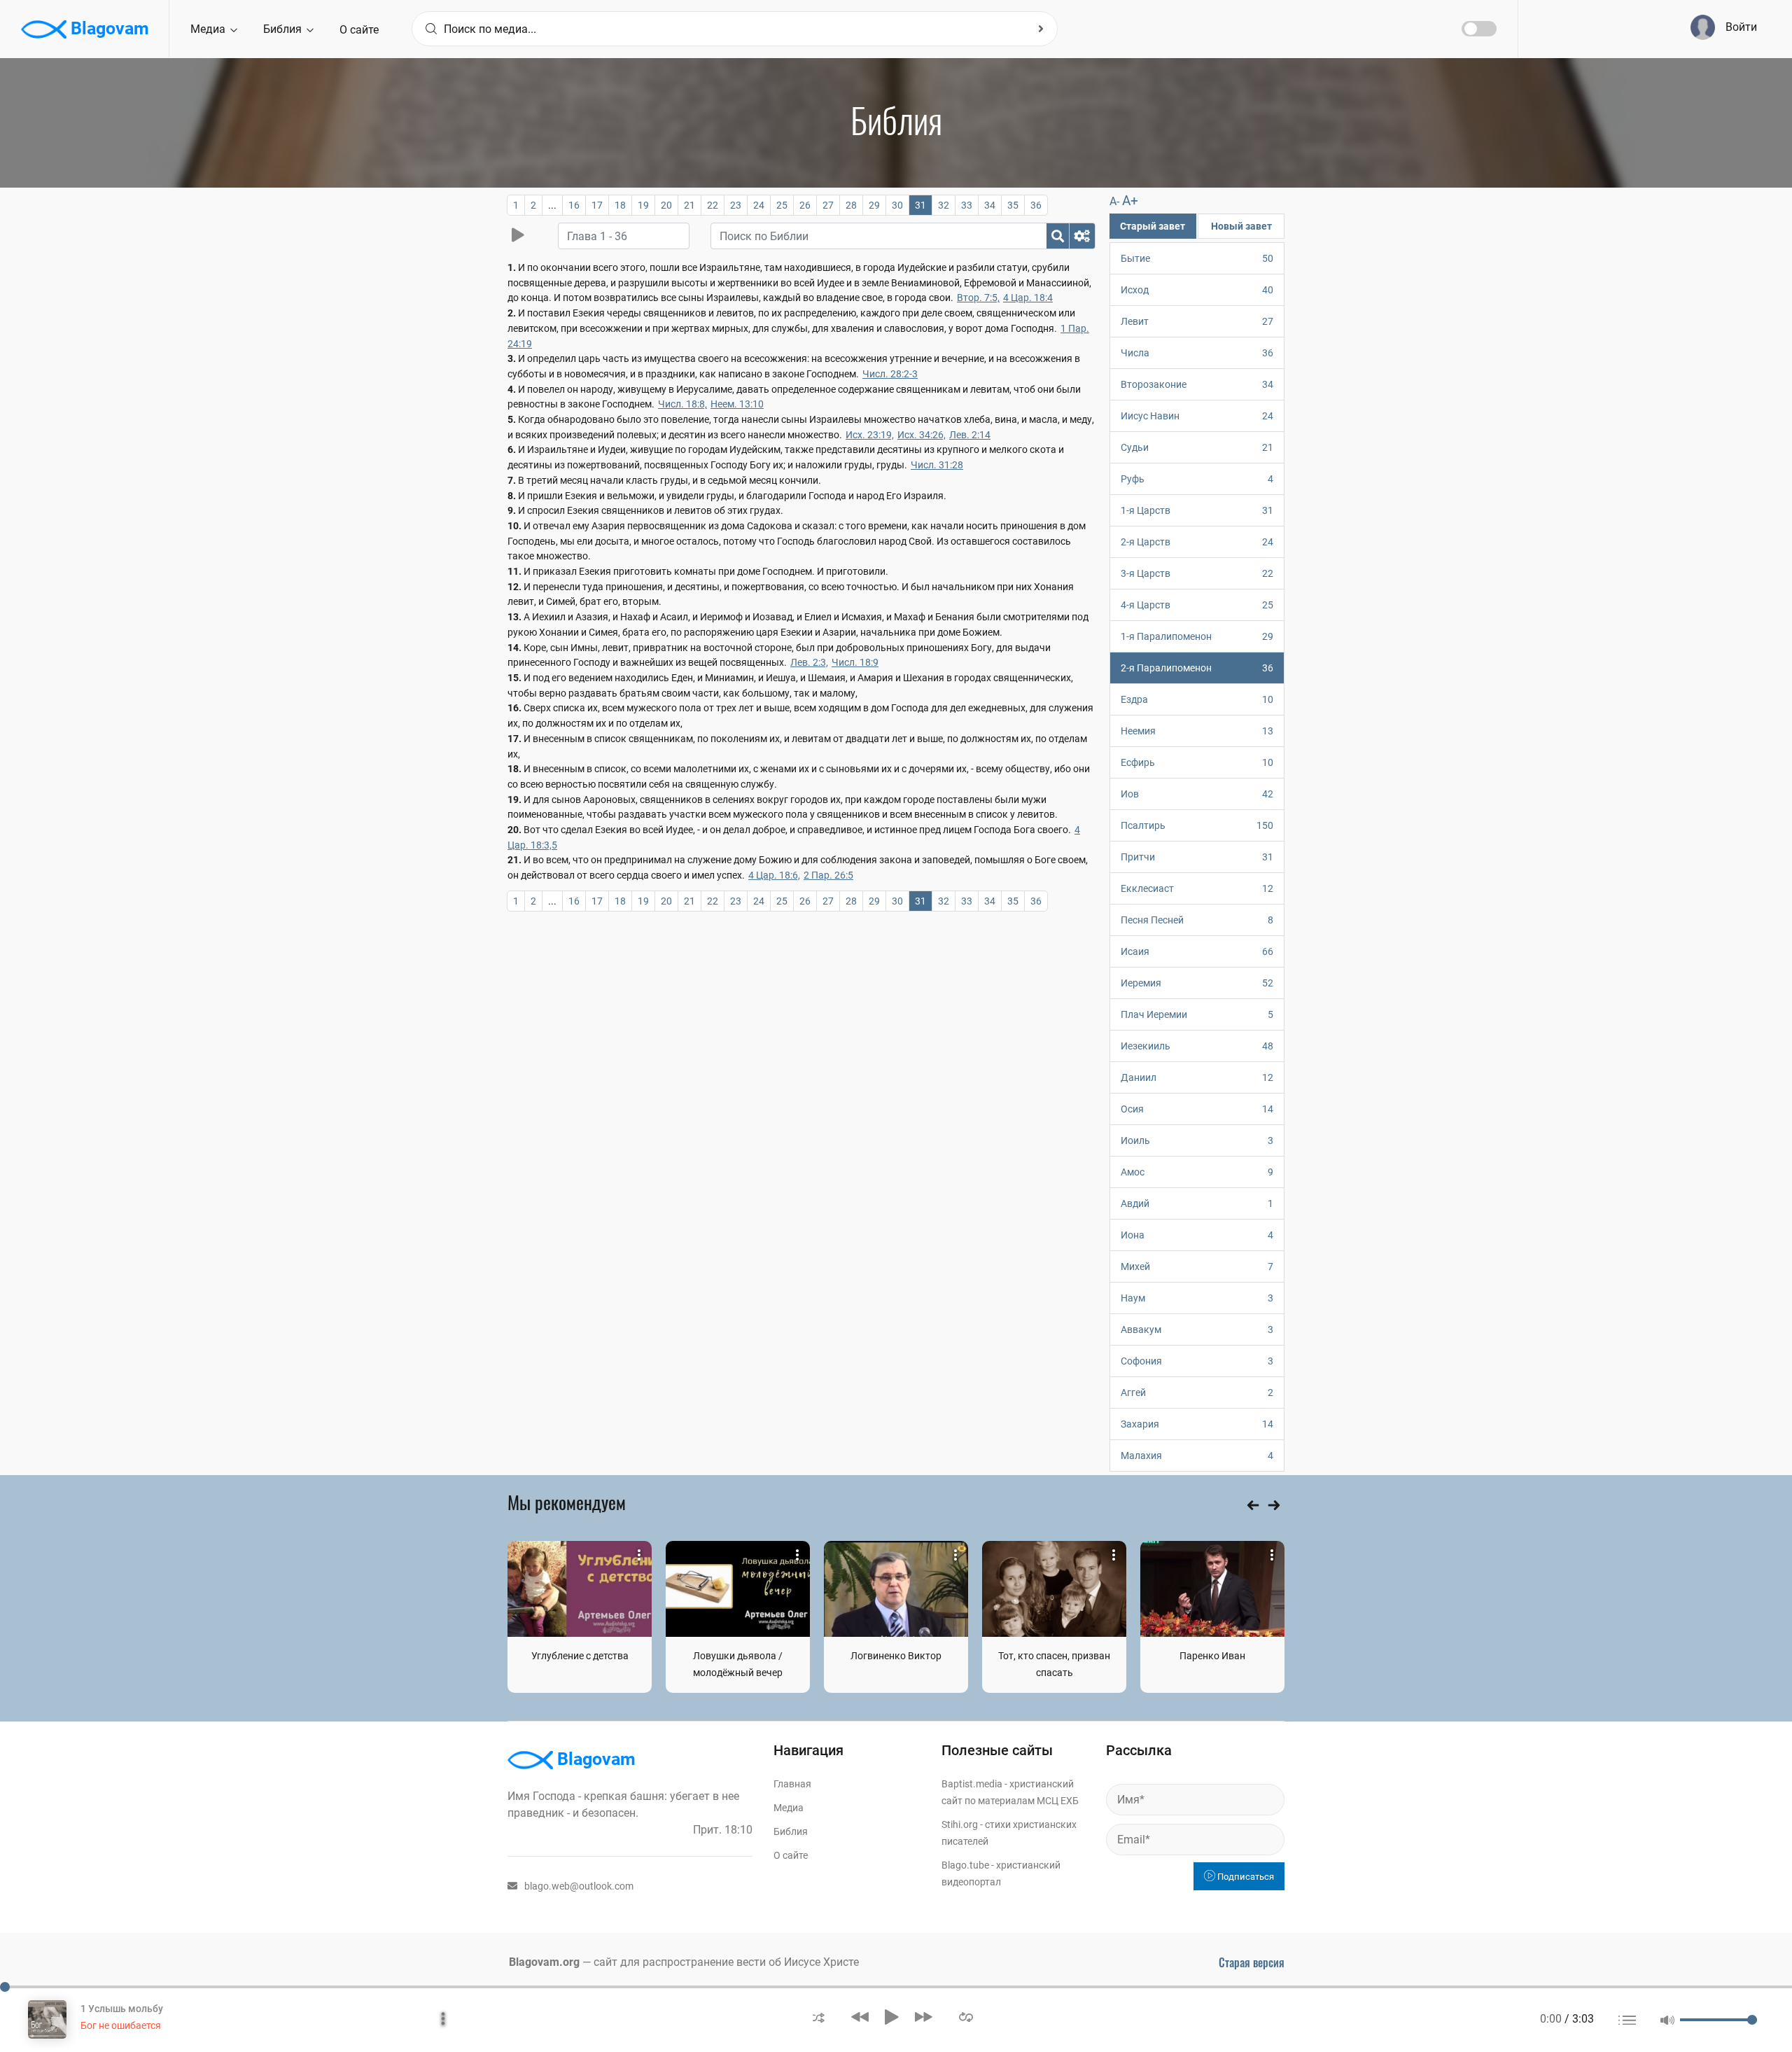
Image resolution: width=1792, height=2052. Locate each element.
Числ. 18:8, (682, 404)
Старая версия (1252, 1962)
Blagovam (108, 28)
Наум (1197, 1298)
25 (782, 205)
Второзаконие (1197, 384)
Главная (792, 1784)
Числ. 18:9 (855, 662)
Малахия (1197, 1456)
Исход (1197, 290)
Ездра (1197, 699)
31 (920, 205)
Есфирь (1197, 762)
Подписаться (1245, 1877)
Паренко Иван (1212, 1656)
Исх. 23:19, (870, 435)
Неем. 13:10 (737, 404)
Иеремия (1197, 983)
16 (574, 205)
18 (620, 205)
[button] (819, 2017)
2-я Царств (1197, 542)
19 (643, 205)
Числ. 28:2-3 (890, 374)
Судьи (1197, 447)
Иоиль (1197, 1140)
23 (736, 205)
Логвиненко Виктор (896, 1656)
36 (1036, 205)
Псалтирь (1197, 825)
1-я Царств (1197, 510)
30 (897, 205)
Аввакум (1197, 1329)
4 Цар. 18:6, (774, 875)
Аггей (1197, 1393)
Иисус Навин (1197, 416)
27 (828, 205)
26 (805, 205)
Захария (1197, 1424)
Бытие (1197, 258)
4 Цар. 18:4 (1028, 298)
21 (689, 205)
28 (851, 205)
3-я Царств (1197, 573)
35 (1013, 205)
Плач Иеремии (1197, 1014)
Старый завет (1153, 226)
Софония (1197, 1361)
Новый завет (1241, 226)
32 (944, 205)
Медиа (209, 29)
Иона (1197, 1235)
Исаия (1197, 951)
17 (597, 205)
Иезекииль (1197, 1046)
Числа (1197, 353)
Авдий (1197, 1203)
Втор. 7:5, (978, 298)
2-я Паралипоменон (1197, 668)
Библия (284, 29)
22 (713, 205)
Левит (1197, 321)
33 (967, 205)
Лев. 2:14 (970, 435)
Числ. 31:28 (937, 465)
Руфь (1197, 479)
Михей (1197, 1266)
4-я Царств (1197, 605)
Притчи (1197, 857)
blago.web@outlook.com (579, 1886)
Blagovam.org (544, 1962)
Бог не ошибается (121, 2025)
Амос (1197, 1172)
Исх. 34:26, (922, 435)
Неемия (1197, 731)
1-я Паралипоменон (1197, 636)
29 (874, 205)
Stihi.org (960, 1824)
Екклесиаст (1197, 888)
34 (990, 205)
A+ (1130, 201)
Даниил (1197, 1077)
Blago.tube (965, 1865)
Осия (1197, 1109)
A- (1114, 201)
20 (666, 205)
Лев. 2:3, (809, 662)
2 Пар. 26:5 (828, 875)
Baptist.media (972, 1784)
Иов (1197, 794)
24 (759, 205)
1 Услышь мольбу (122, 2009)
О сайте (359, 30)
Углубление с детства (580, 1656)
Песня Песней (1197, 920)
